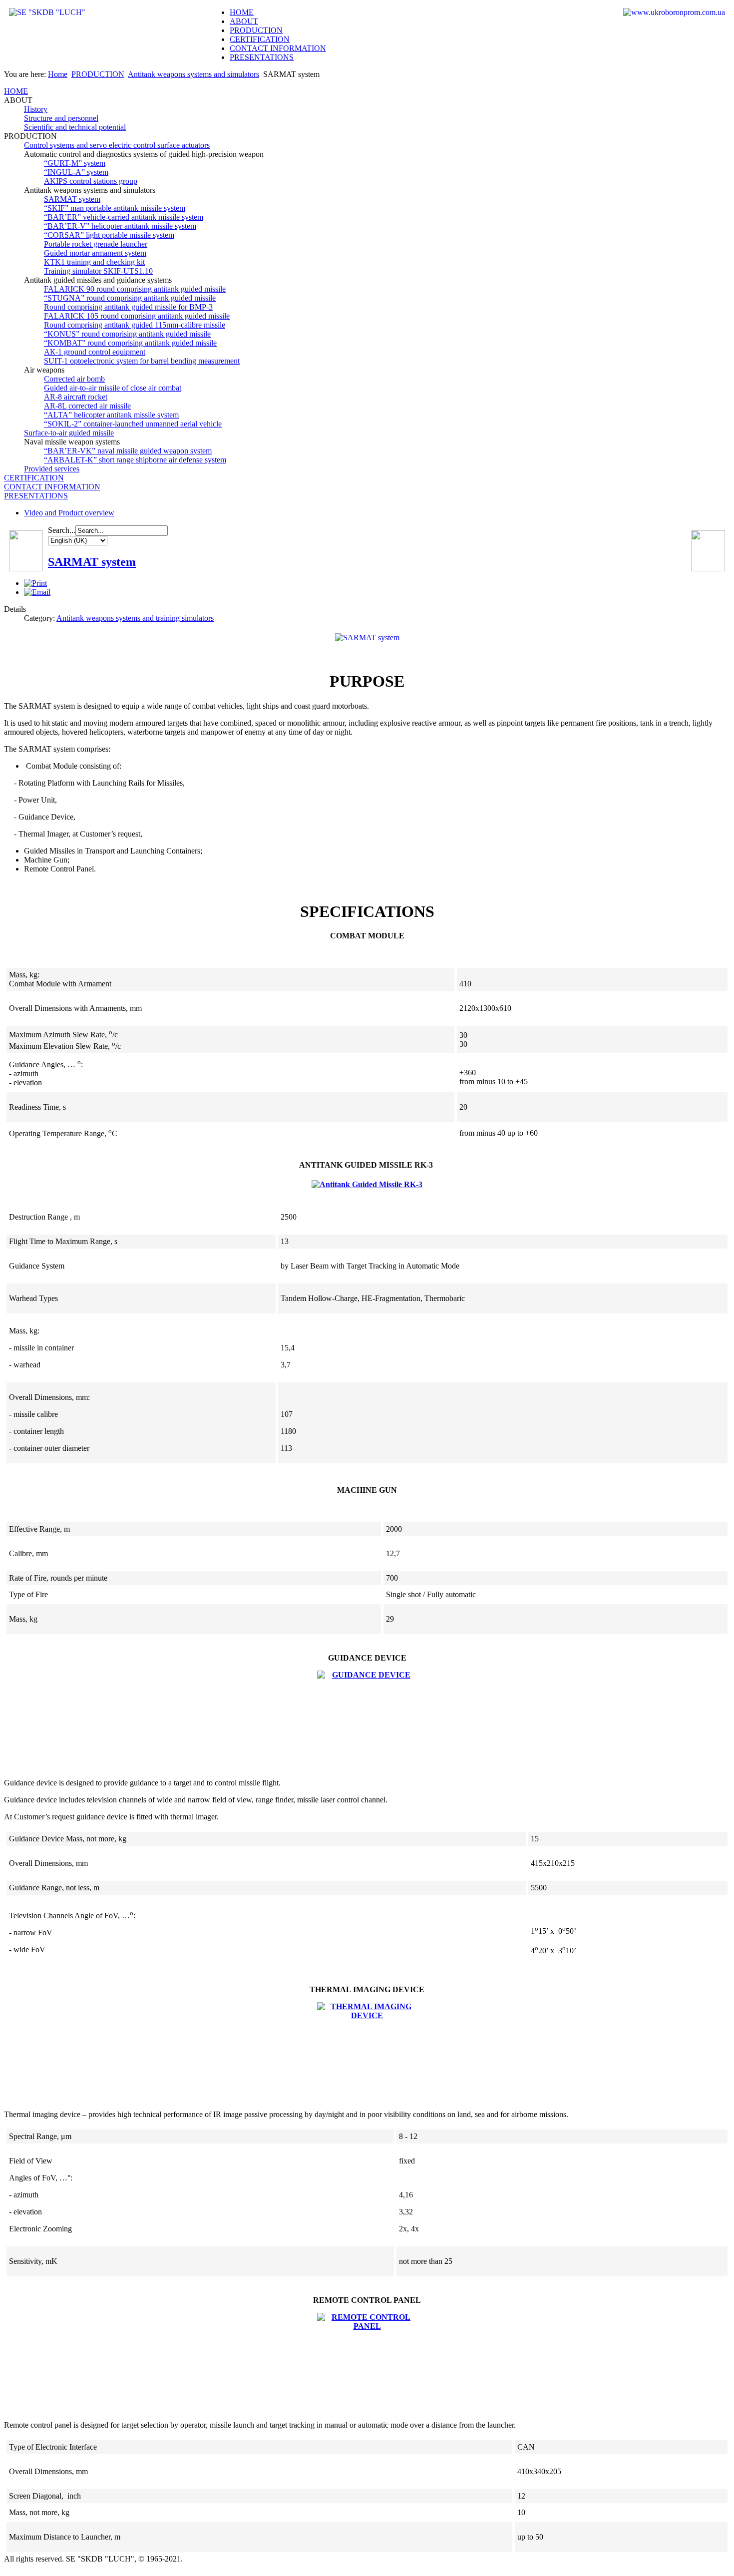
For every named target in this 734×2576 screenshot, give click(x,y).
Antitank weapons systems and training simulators (135, 618)
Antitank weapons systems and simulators (193, 74)
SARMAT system (92, 562)
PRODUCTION (256, 30)
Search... (62, 530)
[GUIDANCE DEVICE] (367, 1720)
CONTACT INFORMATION (278, 48)
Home (58, 74)
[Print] (35, 583)
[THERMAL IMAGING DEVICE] (367, 2052)
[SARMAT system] (367, 638)
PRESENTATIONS (262, 57)
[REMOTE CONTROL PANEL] (367, 2363)
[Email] (37, 592)
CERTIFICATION (260, 39)
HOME (242, 12)
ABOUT (244, 21)
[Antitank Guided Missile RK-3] (367, 1184)
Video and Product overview (69, 513)
